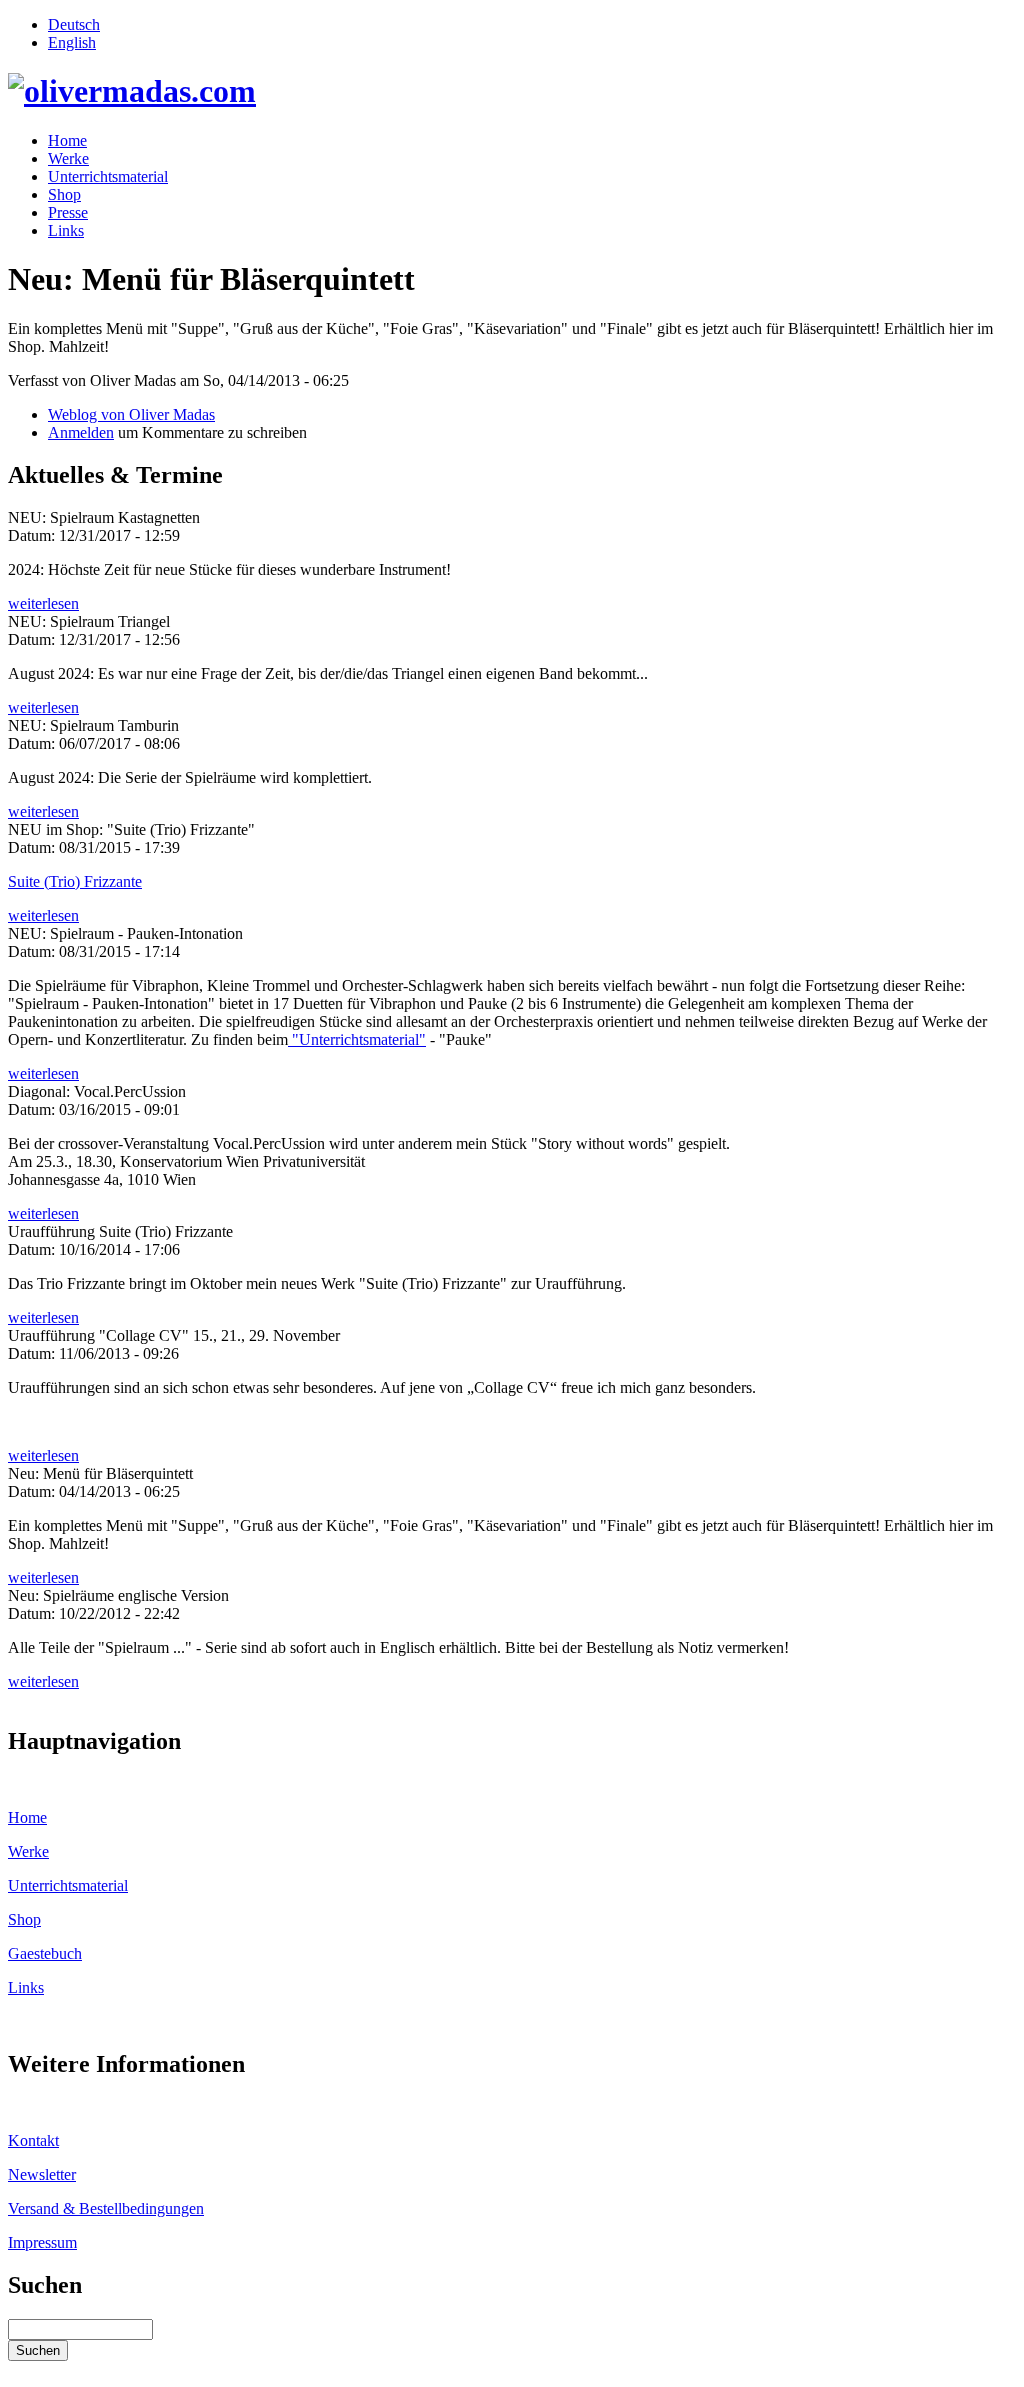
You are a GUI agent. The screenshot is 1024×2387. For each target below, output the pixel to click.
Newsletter (42, 2174)
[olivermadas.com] (132, 91)
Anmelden (81, 432)
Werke (68, 158)
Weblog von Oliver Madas (131, 414)
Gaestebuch (45, 1953)
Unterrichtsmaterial (108, 176)
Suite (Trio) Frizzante (75, 881)
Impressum (42, 2242)
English (72, 42)
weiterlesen (43, 603)
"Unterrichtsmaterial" (357, 1039)
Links (66, 230)
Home (67, 140)
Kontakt (33, 2140)
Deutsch (74, 24)
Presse (68, 212)
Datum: (33, 535)
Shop (64, 194)
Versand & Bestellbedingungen (106, 2208)
